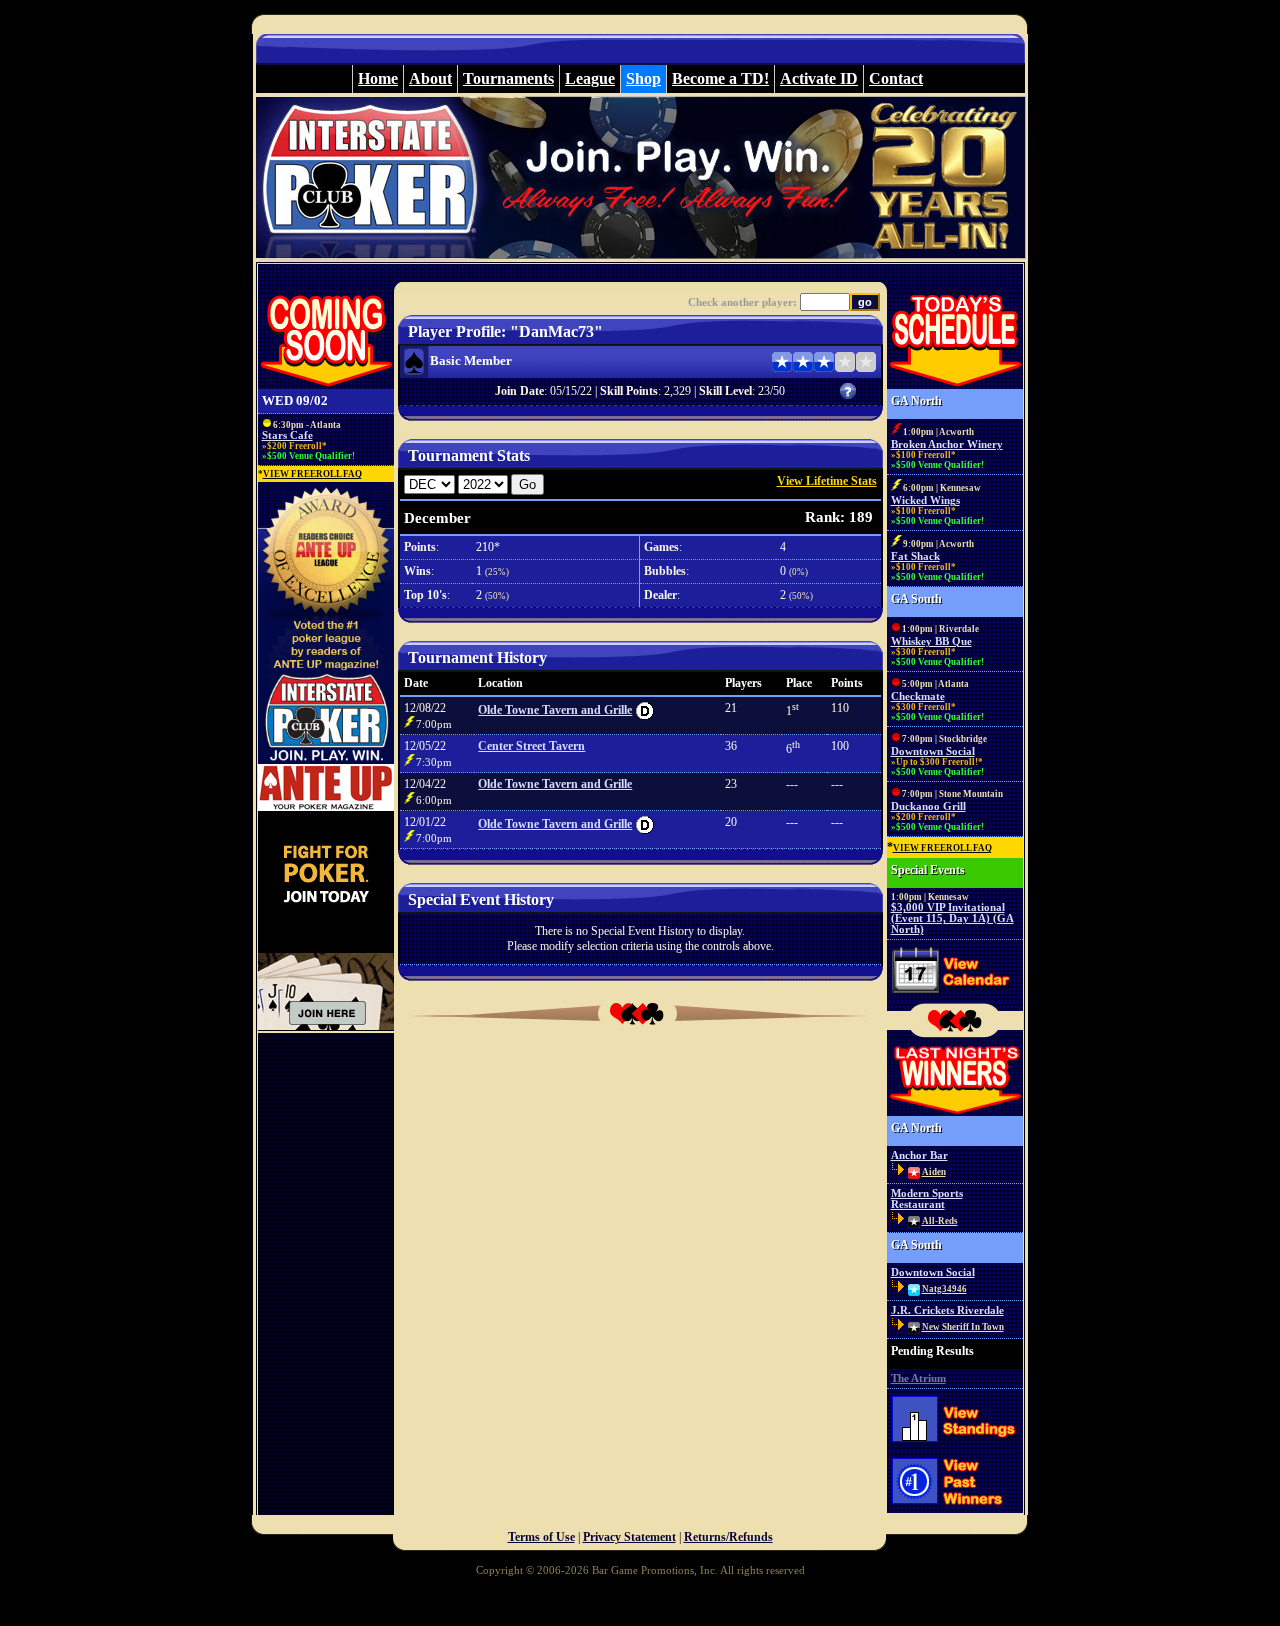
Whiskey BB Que (931, 641)
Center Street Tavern (531, 746)
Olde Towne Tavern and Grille (555, 710)
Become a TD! (720, 78)
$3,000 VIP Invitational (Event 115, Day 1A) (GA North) (952, 918)
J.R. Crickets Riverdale (947, 1310)
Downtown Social (933, 751)
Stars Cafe (287, 435)
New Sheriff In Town (963, 1327)
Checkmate (918, 696)
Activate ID (819, 78)
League (590, 78)
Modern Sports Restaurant (927, 1199)
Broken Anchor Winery (947, 444)
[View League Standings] (955, 1447)
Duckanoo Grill (928, 806)
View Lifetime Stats (827, 481)
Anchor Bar (919, 1155)
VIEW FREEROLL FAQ (312, 474)
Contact (896, 78)
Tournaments (508, 78)
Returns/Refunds (728, 1537)
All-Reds (940, 1221)
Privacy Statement (629, 1537)
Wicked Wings (925, 500)
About (430, 78)
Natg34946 (944, 1289)
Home (378, 78)
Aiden (934, 1172)
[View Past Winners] (955, 1511)
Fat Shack (915, 556)
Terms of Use (541, 1537)
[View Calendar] (955, 998)
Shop (643, 78)
